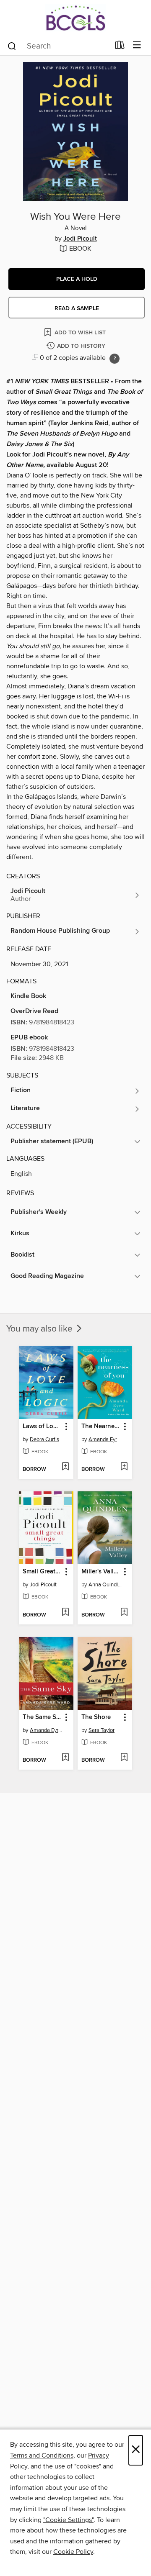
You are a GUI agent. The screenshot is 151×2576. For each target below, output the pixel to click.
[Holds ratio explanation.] (115, 359)
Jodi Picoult (80, 239)
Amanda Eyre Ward (106, 1439)
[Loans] (120, 47)
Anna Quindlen (106, 1585)
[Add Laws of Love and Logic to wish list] (65, 1467)
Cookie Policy (73, 2552)
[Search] (12, 46)
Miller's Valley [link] (101, 1572)
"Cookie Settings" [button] (68, 2520)
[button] (77, 279)
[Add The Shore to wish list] (124, 1758)
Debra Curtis (44, 1439)
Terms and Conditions (42, 2455)
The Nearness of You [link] (101, 1427)
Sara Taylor (102, 1730)
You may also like (40, 1329)
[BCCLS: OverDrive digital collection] (75, 18)
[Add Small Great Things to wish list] (65, 1613)
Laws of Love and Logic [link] (42, 1427)
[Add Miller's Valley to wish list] (124, 1613)
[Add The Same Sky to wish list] (65, 1758)
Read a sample (77, 308)
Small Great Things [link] (42, 1572)
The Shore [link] (96, 1717)
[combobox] (58, 46)
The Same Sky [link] (42, 1717)
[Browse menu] (137, 45)
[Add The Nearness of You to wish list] (124, 1467)
